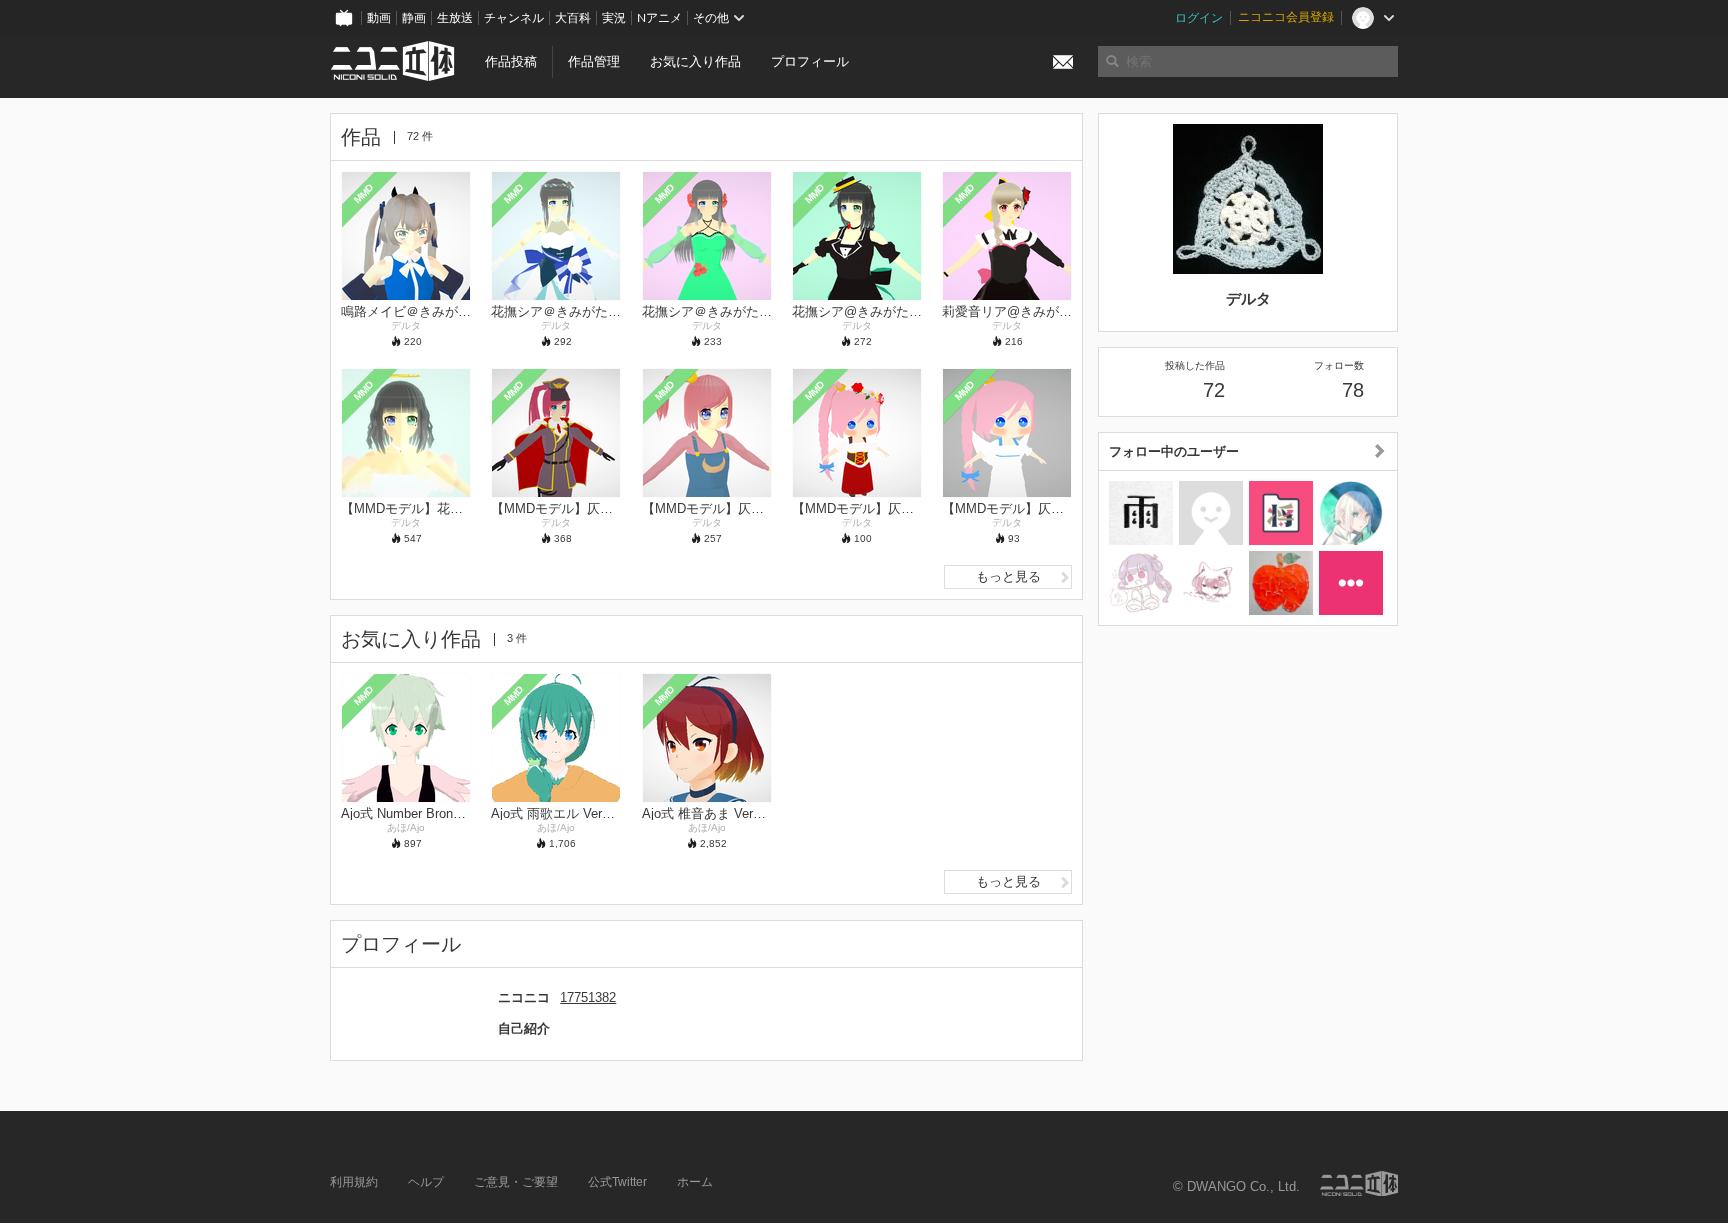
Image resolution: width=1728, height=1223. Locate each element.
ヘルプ (426, 1182)
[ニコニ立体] (1359, 1183)
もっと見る (1008, 576)
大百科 (573, 18)
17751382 (588, 997)
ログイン (1199, 18)
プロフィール (810, 61)
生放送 (455, 18)
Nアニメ (659, 18)
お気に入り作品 (695, 61)
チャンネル (514, 18)
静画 (414, 18)
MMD (364, 193)
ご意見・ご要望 (516, 1182)
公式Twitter (617, 1182)
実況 (614, 18)
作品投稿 (511, 61)
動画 (379, 18)
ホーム (695, 1182)
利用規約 (354, 1182)
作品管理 (594, 61)
